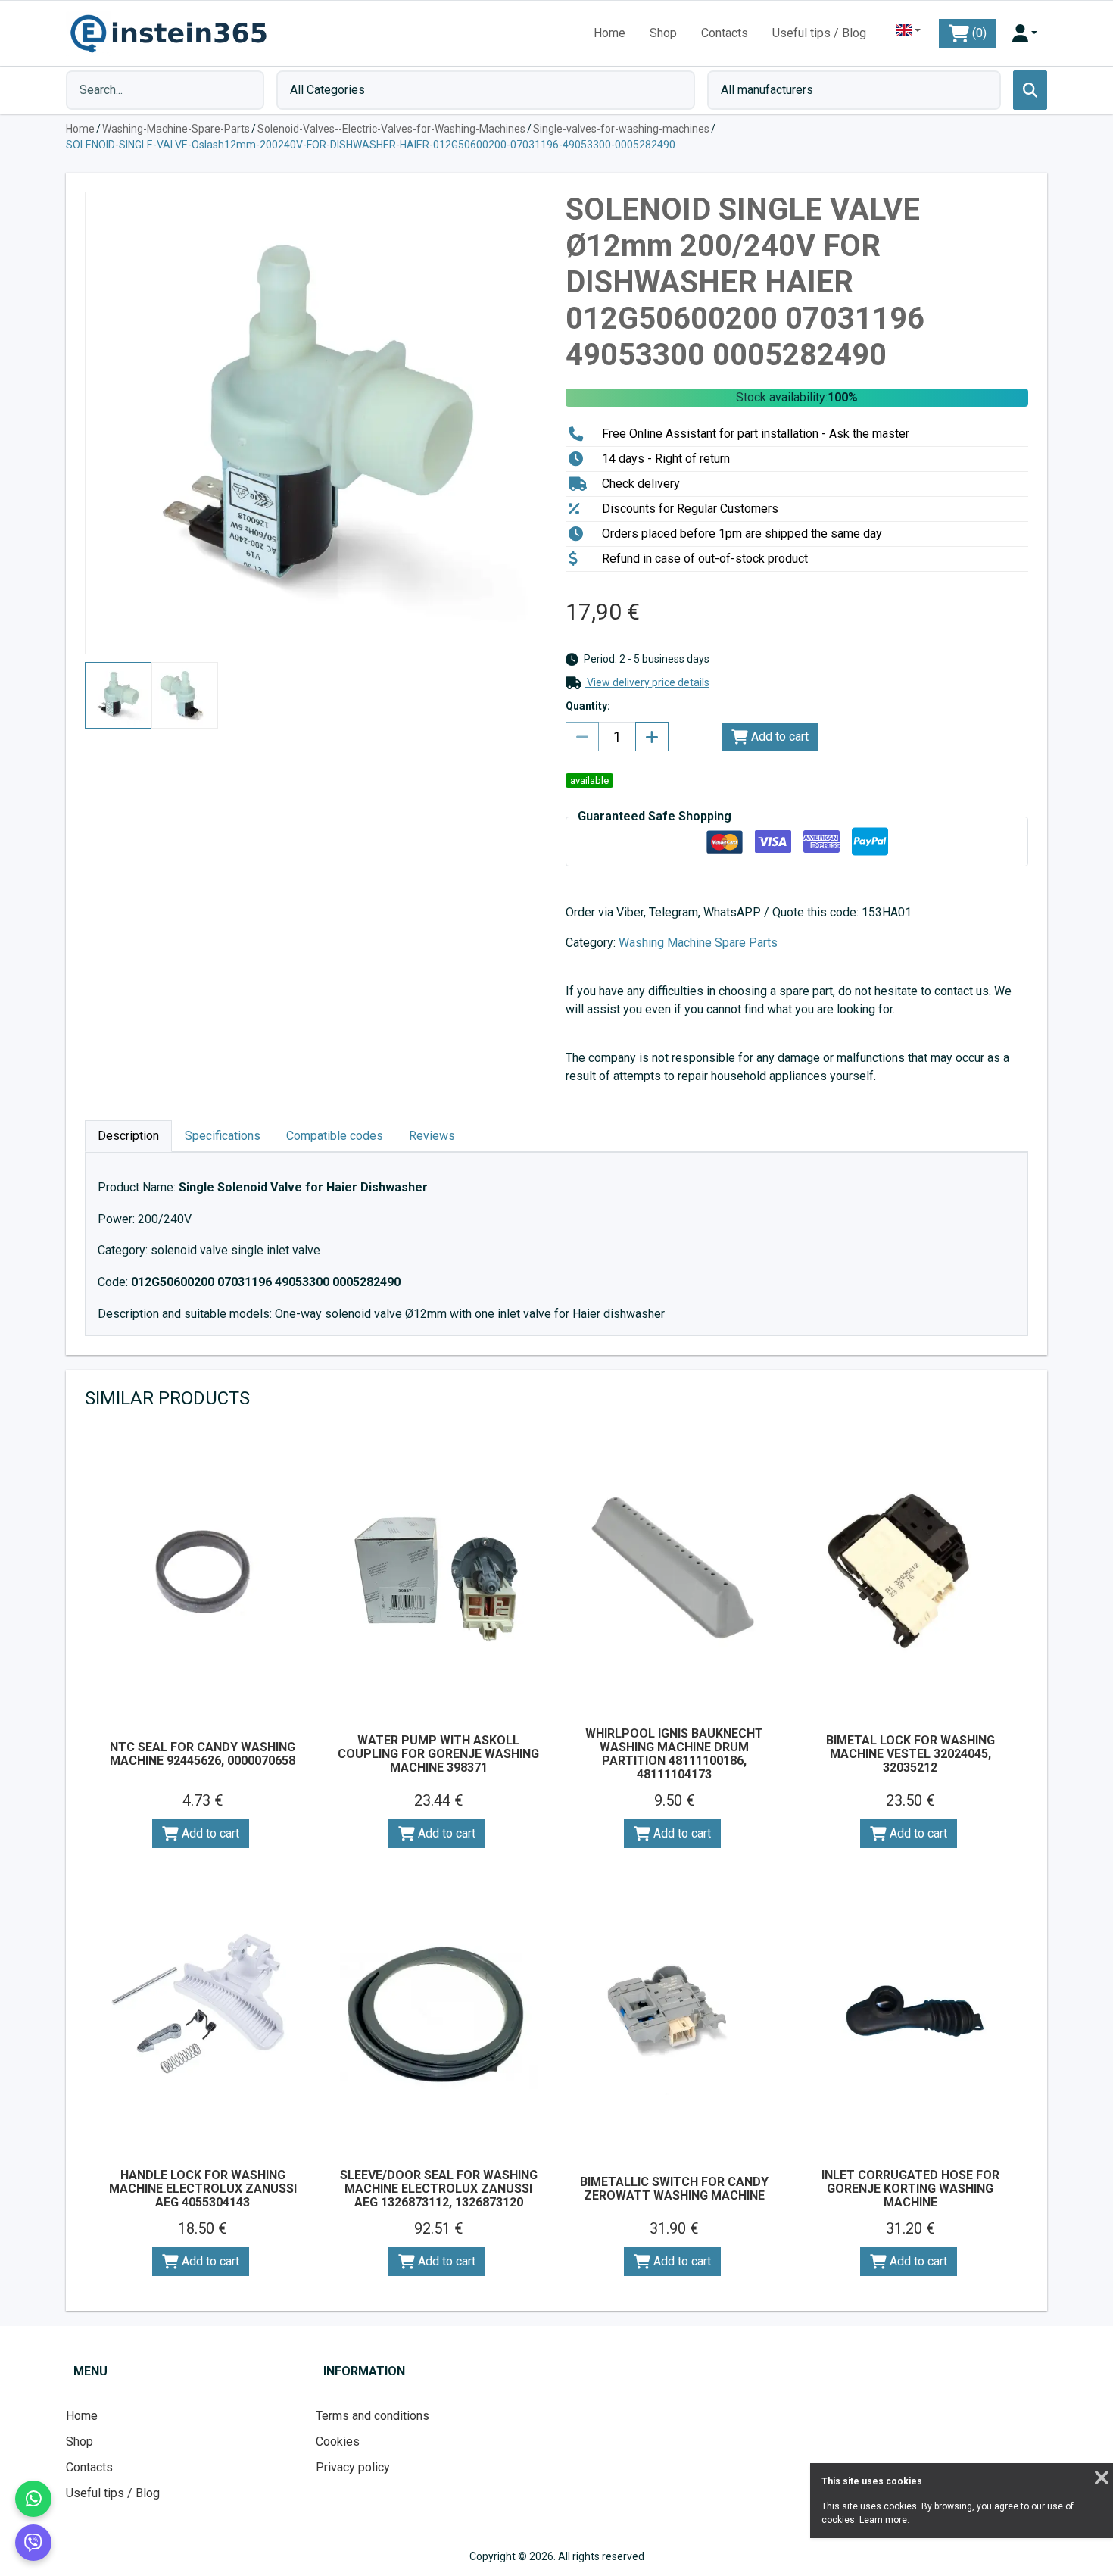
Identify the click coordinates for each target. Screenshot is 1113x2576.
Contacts (725, 33)
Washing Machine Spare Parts (698, 943)
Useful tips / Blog (819, 33)
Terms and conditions (373, 2416)
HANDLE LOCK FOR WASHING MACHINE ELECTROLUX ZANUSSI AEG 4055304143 (203, 2189)
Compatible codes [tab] (335, 1136)
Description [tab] (128, 1136)
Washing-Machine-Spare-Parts (176, 129)
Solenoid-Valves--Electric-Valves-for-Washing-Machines (391, 129)
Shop (663, 33)
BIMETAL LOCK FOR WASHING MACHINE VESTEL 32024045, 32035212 (910, 1754)
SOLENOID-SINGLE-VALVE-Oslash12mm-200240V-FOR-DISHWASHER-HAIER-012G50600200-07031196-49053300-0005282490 (371, 145)
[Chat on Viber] (33, 2543)
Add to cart (778, 737)
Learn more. (884, 2520)
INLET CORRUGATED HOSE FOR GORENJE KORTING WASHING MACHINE (910, 2189)
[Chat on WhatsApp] (33, 2499)
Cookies (338, 2442)
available (589, 781)
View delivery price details (647, 682)
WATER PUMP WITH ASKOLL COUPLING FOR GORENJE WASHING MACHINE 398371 (438, 1754)
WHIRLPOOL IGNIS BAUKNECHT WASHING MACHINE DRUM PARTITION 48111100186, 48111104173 (674, 1754)
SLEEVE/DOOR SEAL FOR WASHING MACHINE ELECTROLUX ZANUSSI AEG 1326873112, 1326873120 (439, 2189)
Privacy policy (353, 2467)
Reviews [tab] (432, 1136)
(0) (978, 33)
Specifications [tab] (223, 1136)
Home (609, 33)
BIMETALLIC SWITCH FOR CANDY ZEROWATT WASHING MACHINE (674, 2189)
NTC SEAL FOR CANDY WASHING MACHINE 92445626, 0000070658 (203, 1754)
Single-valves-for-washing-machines (621, 129)
